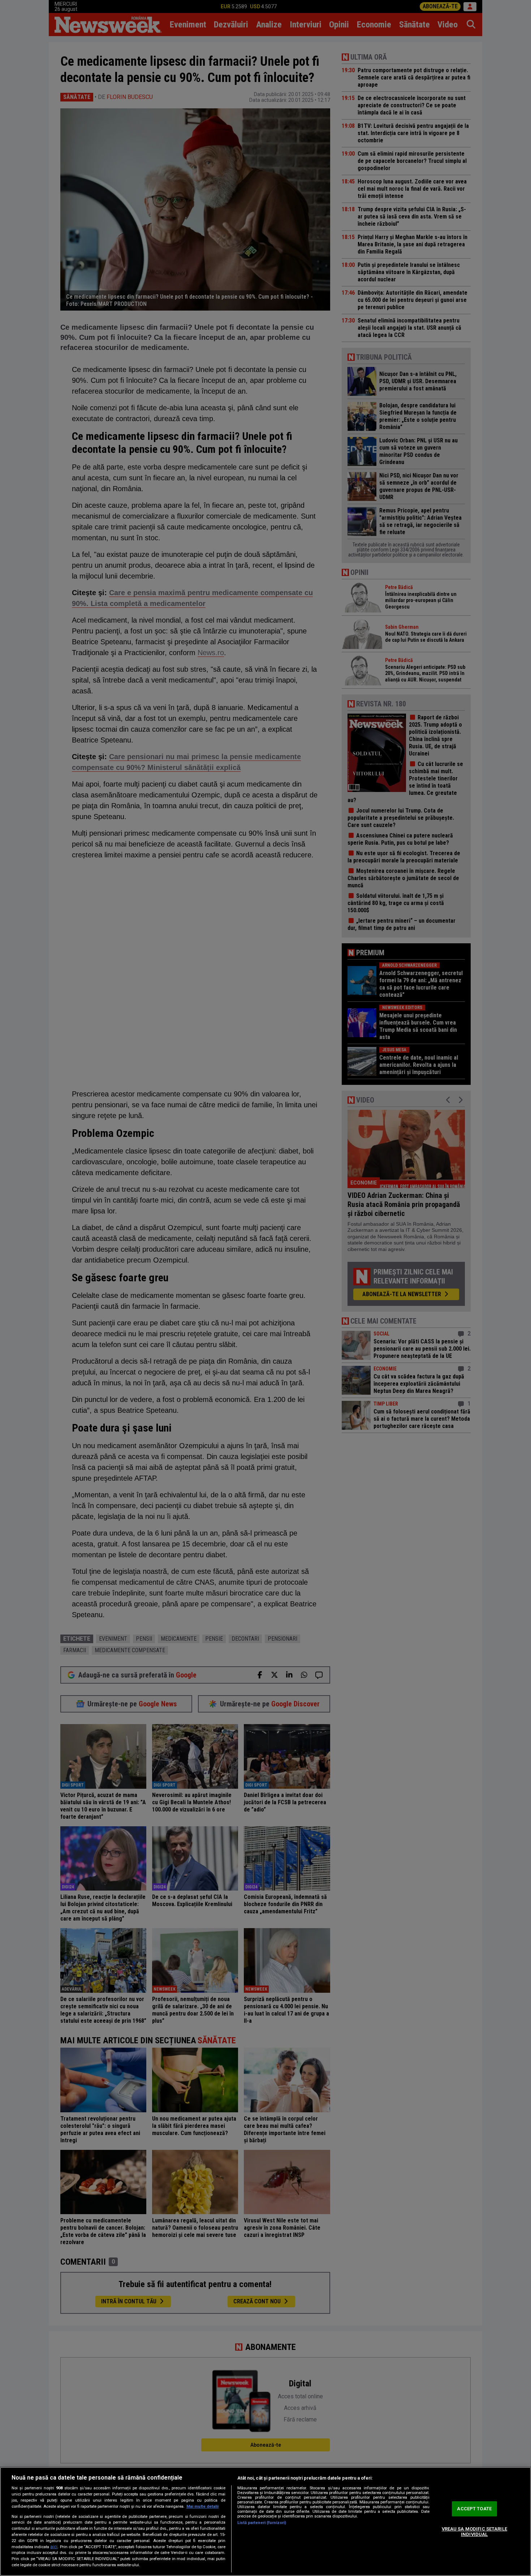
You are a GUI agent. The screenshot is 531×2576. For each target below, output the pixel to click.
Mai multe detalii (202, 2506)
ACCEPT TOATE (474, 2509)
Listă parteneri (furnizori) (262, 2523)
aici (54, 2547)
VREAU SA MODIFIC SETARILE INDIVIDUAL (474, 2532)
